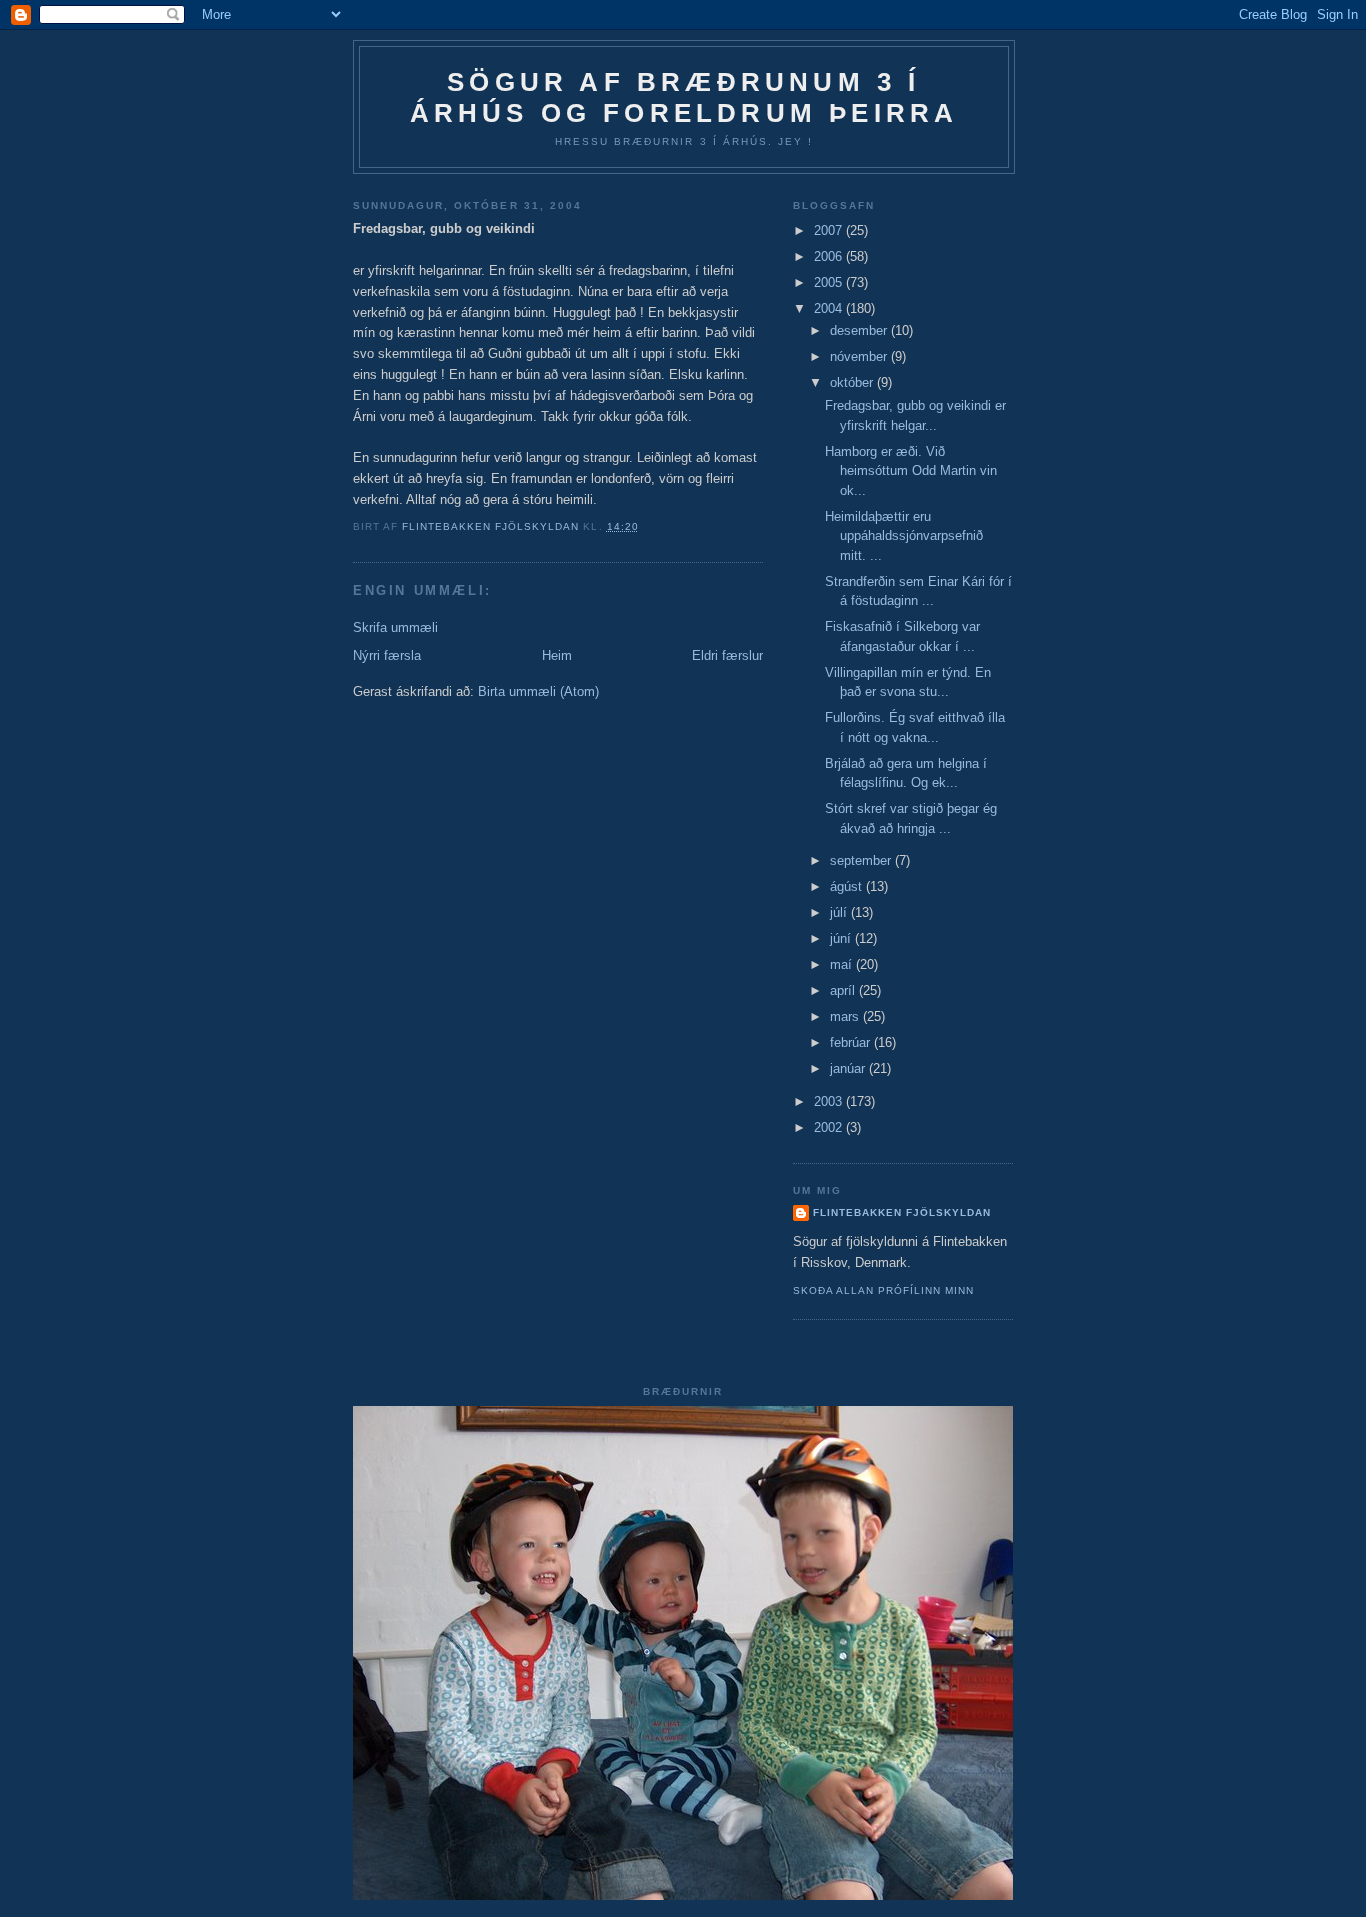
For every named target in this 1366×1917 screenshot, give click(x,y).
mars (846, 1016)
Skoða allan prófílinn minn (883, 1290)
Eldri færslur (727, 655)
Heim (557, 655)
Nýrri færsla (387, 655)
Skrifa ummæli (395, 627)
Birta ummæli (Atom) (538, 691)
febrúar (852, 1042)
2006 (830, 256)
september (862, 860)
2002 (830, 1127)
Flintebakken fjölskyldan (902, 1212)
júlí (840, 912)
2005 (830, 282)
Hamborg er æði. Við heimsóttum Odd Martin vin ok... (911, 471)
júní (842, 938)
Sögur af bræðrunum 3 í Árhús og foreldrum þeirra (684, 97)
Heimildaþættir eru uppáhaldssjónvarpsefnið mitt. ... (904, 536)
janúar (849, 1068)
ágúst (848, 886)
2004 (830, 308)
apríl (844, 990)
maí (843, 964)
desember (860, 330)
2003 (830, 1101)
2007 (830, 230)
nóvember (860, 356)
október (853, 382)
